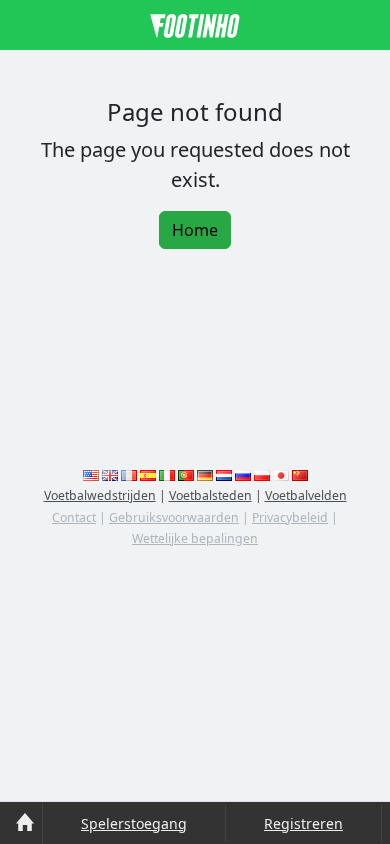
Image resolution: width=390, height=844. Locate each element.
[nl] (224, 474)
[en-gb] (110, 474)
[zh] (300, 474)
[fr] (129, 474)
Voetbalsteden (210, 495)
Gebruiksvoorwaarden (174, 517)
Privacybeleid (290, 517)
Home (195, 230)
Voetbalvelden (306, 495)
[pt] (186, 474)
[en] (91, 474)
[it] (167, 474)
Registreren (303, 823)
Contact (74, 517)
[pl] (262, 474)
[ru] (243, 474)
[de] (205, 474)
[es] (148, 474)
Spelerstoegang (134, 823)
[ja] (281, 474)
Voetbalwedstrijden (100, 495)
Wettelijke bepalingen (195, 538)
